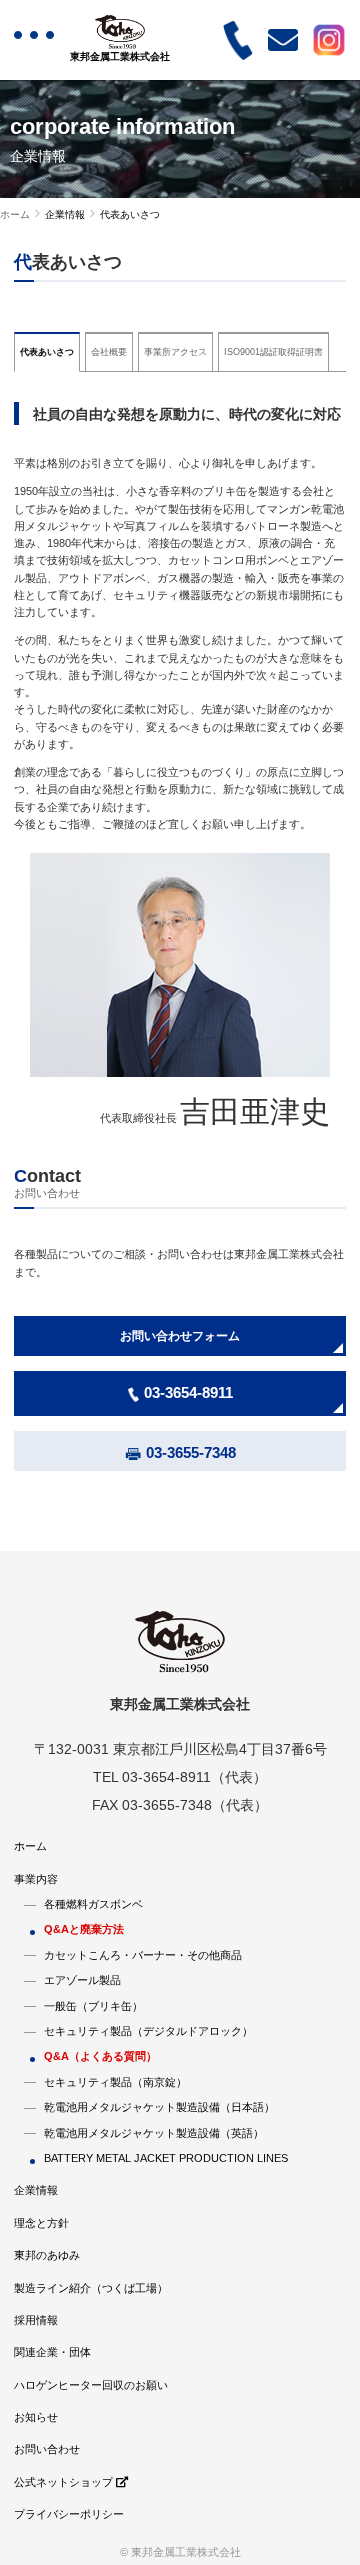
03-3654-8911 (188, 1392)
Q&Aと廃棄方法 (84, 1929)
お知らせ (36, 2417)
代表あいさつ (47, 352)
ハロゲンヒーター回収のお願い (91, 2385)
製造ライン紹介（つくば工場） (91, 2288)
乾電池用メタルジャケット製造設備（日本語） (159, 2107)
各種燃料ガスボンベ (93, 1904)
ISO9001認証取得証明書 (273, 352)
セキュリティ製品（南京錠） (115, 2082)
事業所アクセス (175, 352)
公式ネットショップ (65, 2482)
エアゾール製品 (82, 1980)
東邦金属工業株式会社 (120, 56)
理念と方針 (41, 2223)
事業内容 (36, 1879)
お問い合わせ (47, 2449)
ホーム (15, 214)
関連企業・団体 (52, 2352)
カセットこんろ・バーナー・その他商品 (143, 1955)
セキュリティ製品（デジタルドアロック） (148, 2031)
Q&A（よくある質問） (100, 2056)
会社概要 (109, 352)
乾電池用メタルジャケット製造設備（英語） (154, 2133)
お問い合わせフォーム (180, 1336)
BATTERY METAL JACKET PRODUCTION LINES (166, 2158)
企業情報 (36, 2190)
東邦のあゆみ (47, 2255)
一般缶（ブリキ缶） (93, 2006)
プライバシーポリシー (69, 2514)
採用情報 (36, 2320)
